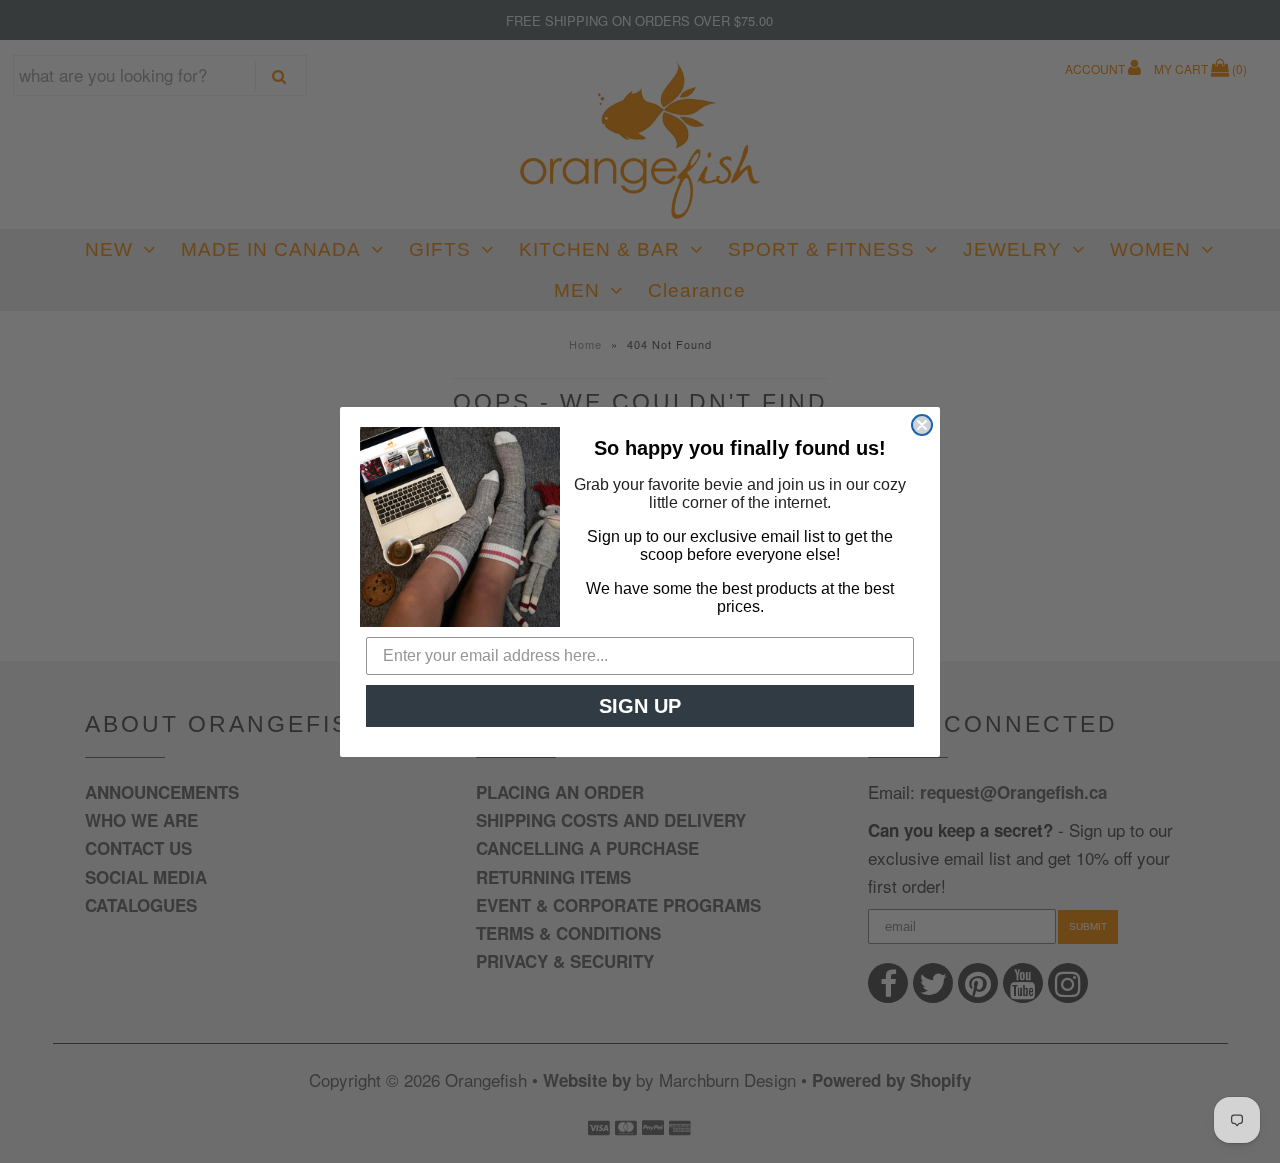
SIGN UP (640, 706)
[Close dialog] (922, 425)
